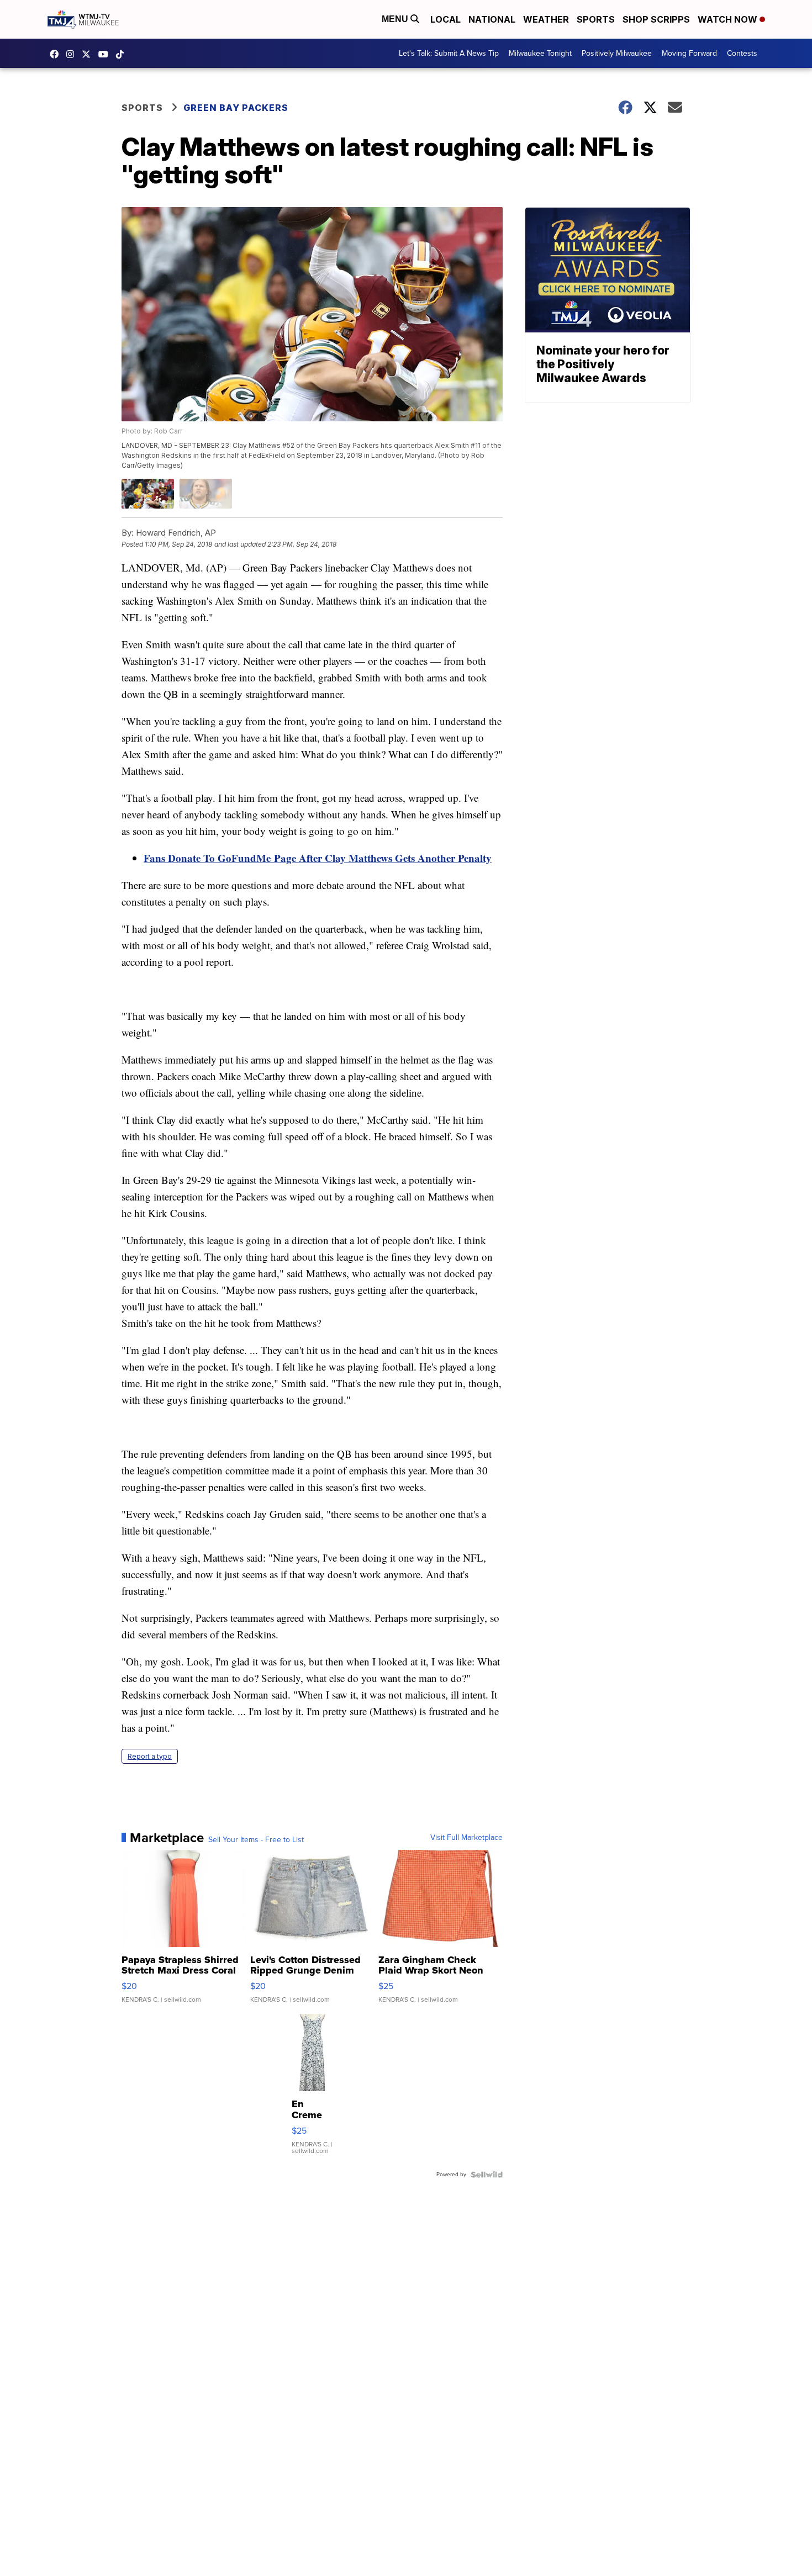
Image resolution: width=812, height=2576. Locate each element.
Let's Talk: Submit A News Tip (449, 53)
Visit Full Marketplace (466, 1838)
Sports (596, 19)
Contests (742, 53)
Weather (546, 19)
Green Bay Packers (236, 108)
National (492, 19)
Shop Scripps (656, 19)
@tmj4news (123, 54)
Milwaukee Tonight (540, 53)
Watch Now (729, 19)
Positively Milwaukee (617, 53)
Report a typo (150, 1756)
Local (445, 19)
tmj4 (57, 54)
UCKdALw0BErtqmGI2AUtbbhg (106, 54)
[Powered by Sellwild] (487, 2175)
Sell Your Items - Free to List (256, 1840)
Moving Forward (689, 53)
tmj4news (73, 54)
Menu (396, 19)
